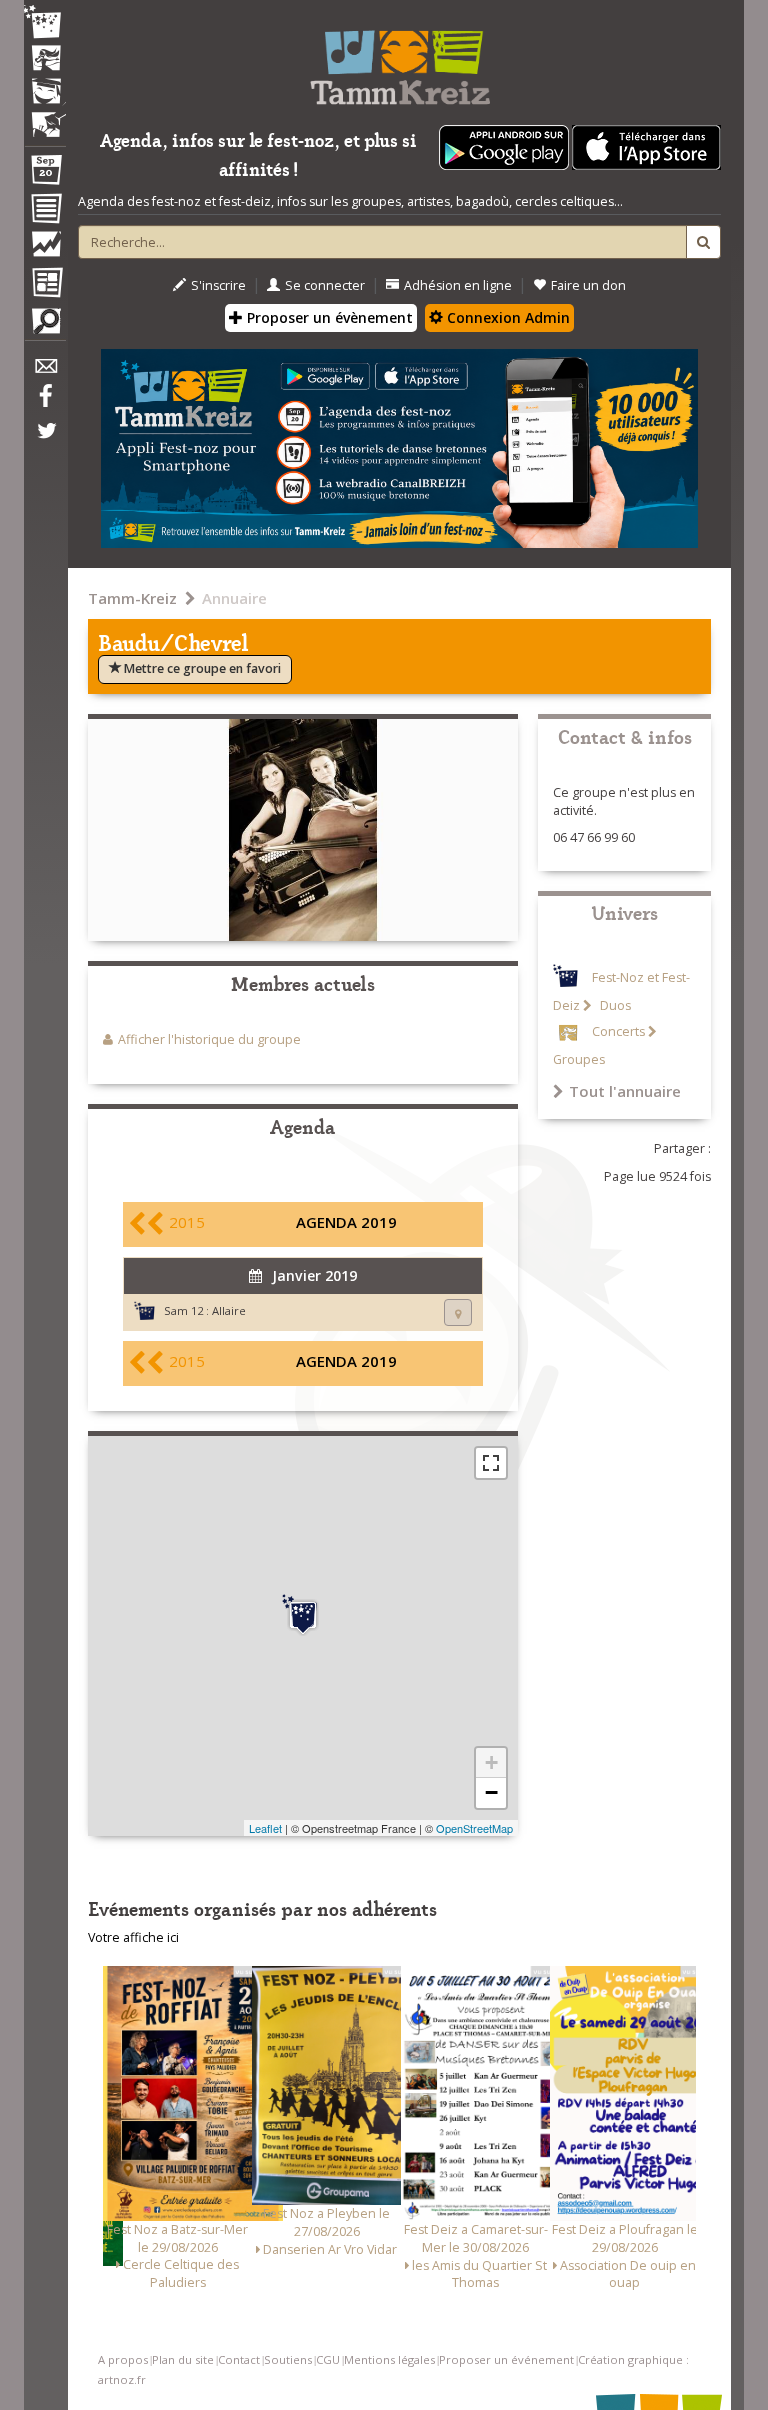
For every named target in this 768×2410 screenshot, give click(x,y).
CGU (328, 2359)
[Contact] (45, 371)
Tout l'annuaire (625, 1091)
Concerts (618, 1031)
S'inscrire (218, 285)
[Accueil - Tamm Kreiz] (399, 60)
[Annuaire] (45, 212)
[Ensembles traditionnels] (45, 117)
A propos (123, 2359)
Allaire (229, 1310)
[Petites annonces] (45, 326)
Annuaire (234, 598)
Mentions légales (389, 2359)
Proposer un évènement (328, 317)
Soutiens (288, 2359)
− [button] (491, 1792)
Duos (614, 1005)
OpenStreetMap (474, 1828)
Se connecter (325, 285)
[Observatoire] (45, 249)
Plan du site (183, 2359)
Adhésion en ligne (458, 285)
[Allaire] (303, 1615)
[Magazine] (45, 285)
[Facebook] (45, 403)
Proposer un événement (506, 2359)
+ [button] (491, 1762)
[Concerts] (45, 60)
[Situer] (458, 1312)
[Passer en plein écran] (491, 1463)
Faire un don (588, 285)
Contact (239, 2359)
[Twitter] (45, 441)
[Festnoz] (45, 23)
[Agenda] (45, 174)
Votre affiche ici (133, 1937)
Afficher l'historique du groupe (209, 1039)
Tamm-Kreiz (132, 598)
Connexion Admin (506, 317)
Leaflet (265, 1828)
